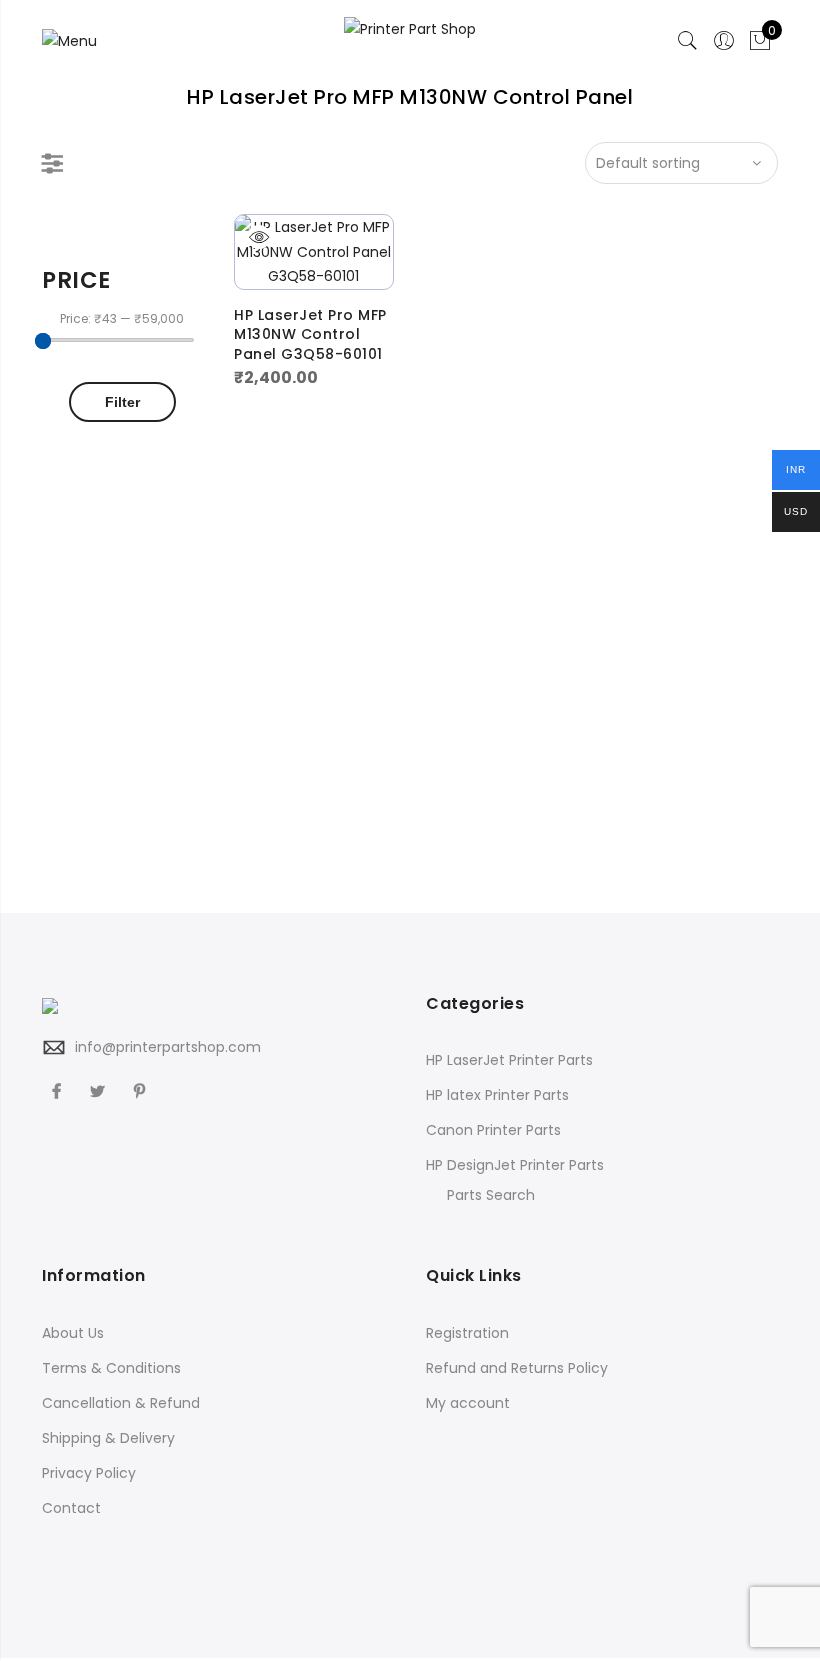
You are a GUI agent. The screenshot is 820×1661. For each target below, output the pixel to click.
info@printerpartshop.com (168, 1047)
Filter (122, 402)
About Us (73, 1333)
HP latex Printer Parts (497, 1095)
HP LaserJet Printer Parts (509, 1060)
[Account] (724, 41)
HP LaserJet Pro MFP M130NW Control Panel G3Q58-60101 (310, 335)
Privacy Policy (89, 1473)
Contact (71, 1508)
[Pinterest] (142, 1090)
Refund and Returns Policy (517, 1368)
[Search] (688, 41)
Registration (467, 1333)
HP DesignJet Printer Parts (515, 1165)
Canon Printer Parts (493, 1130)
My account (468, 1403)
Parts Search (491, 1195)
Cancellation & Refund (121, 1403)
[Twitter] (100, 1090)
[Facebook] (59, 1090)
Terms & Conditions (111, 1368)
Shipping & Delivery (108, 1438)
